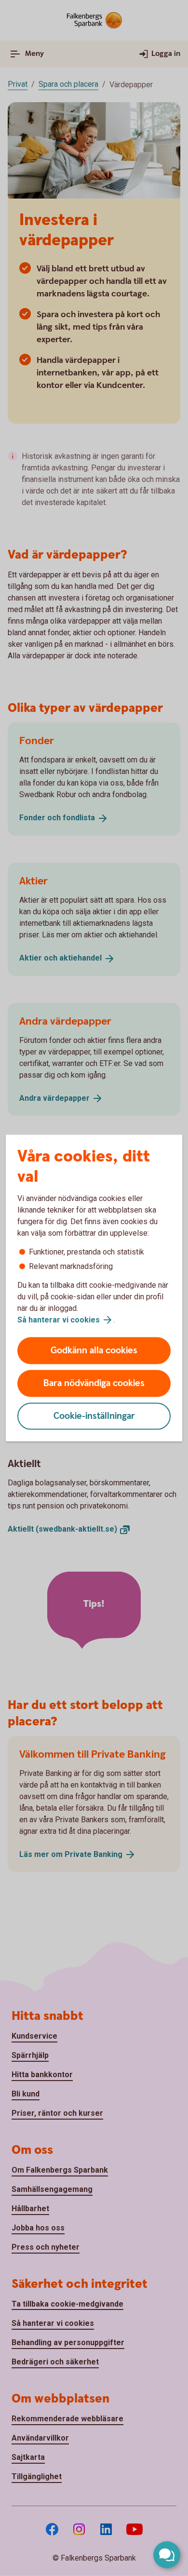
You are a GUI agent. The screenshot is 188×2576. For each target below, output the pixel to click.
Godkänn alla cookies (94, 1351)
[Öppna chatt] (167, 2555)
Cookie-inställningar (94, 1416)
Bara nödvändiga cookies (94, 1383)
